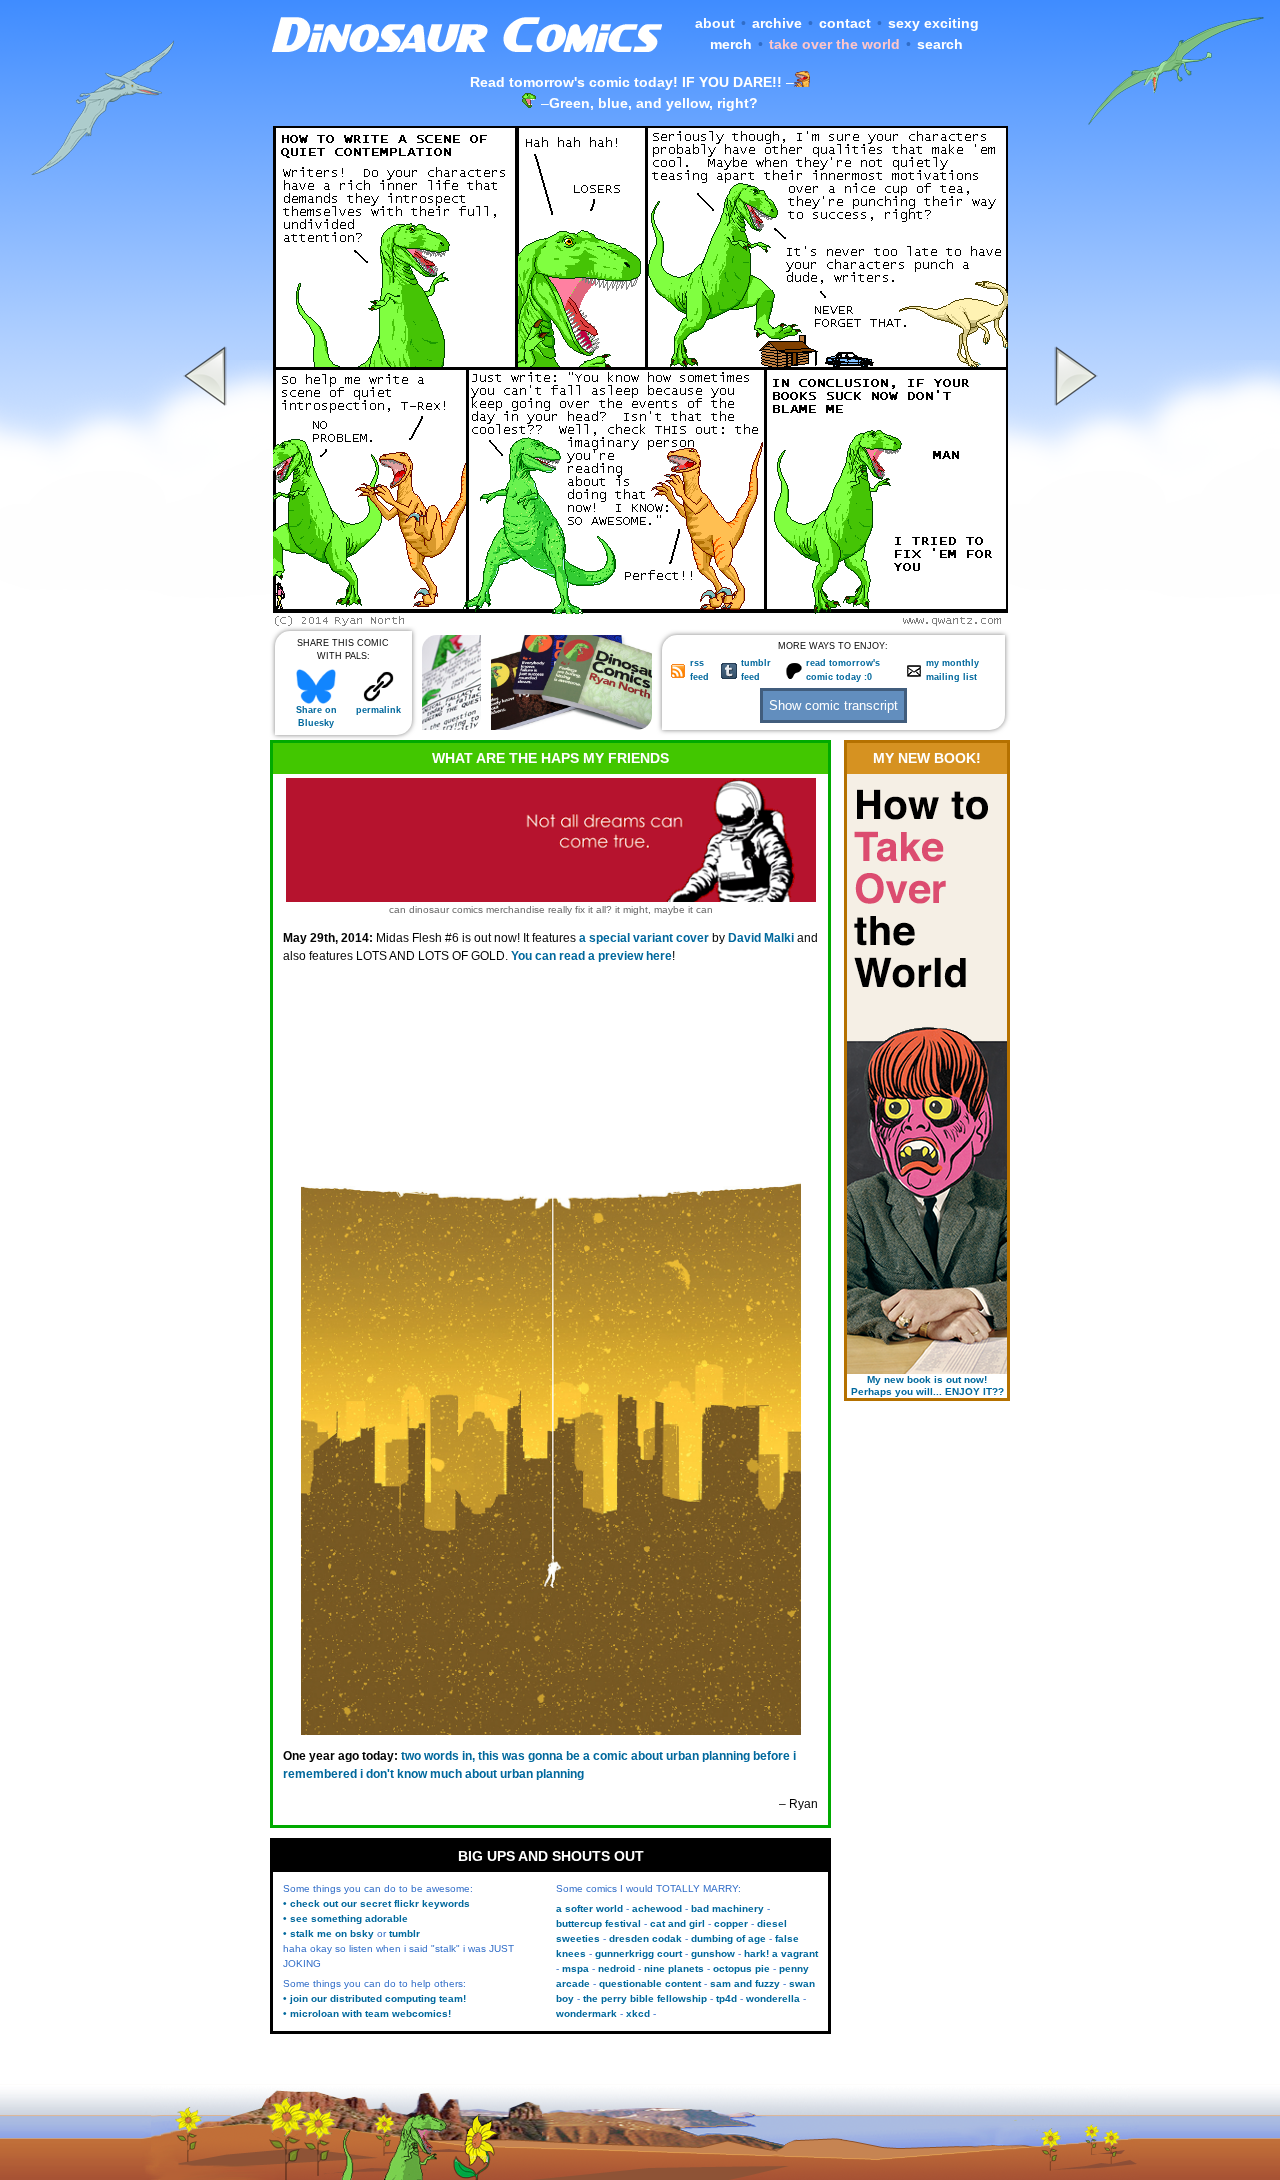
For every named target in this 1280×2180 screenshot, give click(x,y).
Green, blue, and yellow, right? (653, 103)
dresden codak (645, 1938)
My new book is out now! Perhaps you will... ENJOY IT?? (927, 1385)
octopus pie (741, 1968)
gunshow (713, 1953)
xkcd (638, 2013)
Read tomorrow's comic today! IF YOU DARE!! (626, 82)
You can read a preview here (591, 956)
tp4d (726, 1998)
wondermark (586, 2013)
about (715, 23)
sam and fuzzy (745, 1983)
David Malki (761, 938)
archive (777, 23)
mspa (575, 1968)
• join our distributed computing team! (374, 1998)
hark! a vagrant (781, 1953)
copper (731, 1923)
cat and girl (677, 1923)
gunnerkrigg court (638, 1953)
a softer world (589, 1908)
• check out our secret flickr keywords (376, 1903)
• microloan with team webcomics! (367, 2013)
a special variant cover (644, 938)
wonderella (773, 1998)
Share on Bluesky (316, 716)
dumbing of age (728, 1938)
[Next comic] (1073, 621)
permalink (378, 710)
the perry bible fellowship (645, 1998)
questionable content (650, 1983)
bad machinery (727, 1908)
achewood (657, 1908)
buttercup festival (598, 1923)
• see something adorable (345, 1918)
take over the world (834, 44)
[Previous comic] (208, 621)
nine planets (674, 1968)
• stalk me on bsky (328, 1933)
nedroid (616, 1968)
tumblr (404, 1933)
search (940, 44)
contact (845, 23)
